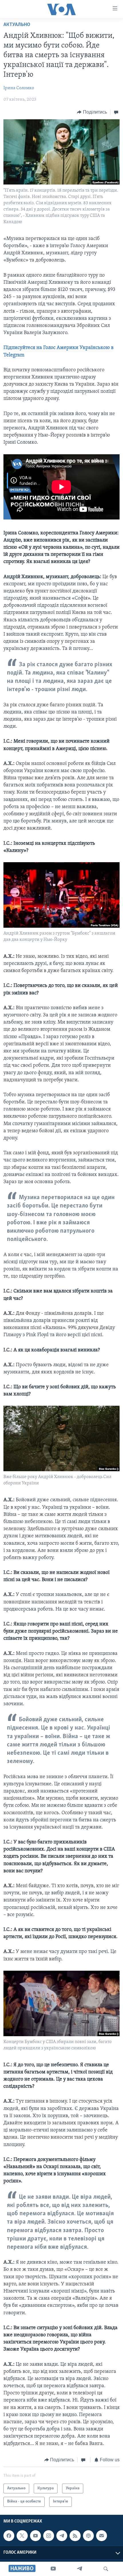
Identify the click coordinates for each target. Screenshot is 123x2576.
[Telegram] (80, 2569)
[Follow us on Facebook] (9, 2536)
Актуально (17, 25)
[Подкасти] (88, 2536)
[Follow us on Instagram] (49, 2536)
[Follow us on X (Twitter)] (22, 2536)
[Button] (92, 112)
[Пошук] (106, 2569)
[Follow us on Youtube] (35, 2536)
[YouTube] (53, 2569)
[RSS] (75, 2536)
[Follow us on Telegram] (62, 2536)
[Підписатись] (102, 2536)
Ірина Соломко (19, 88)
